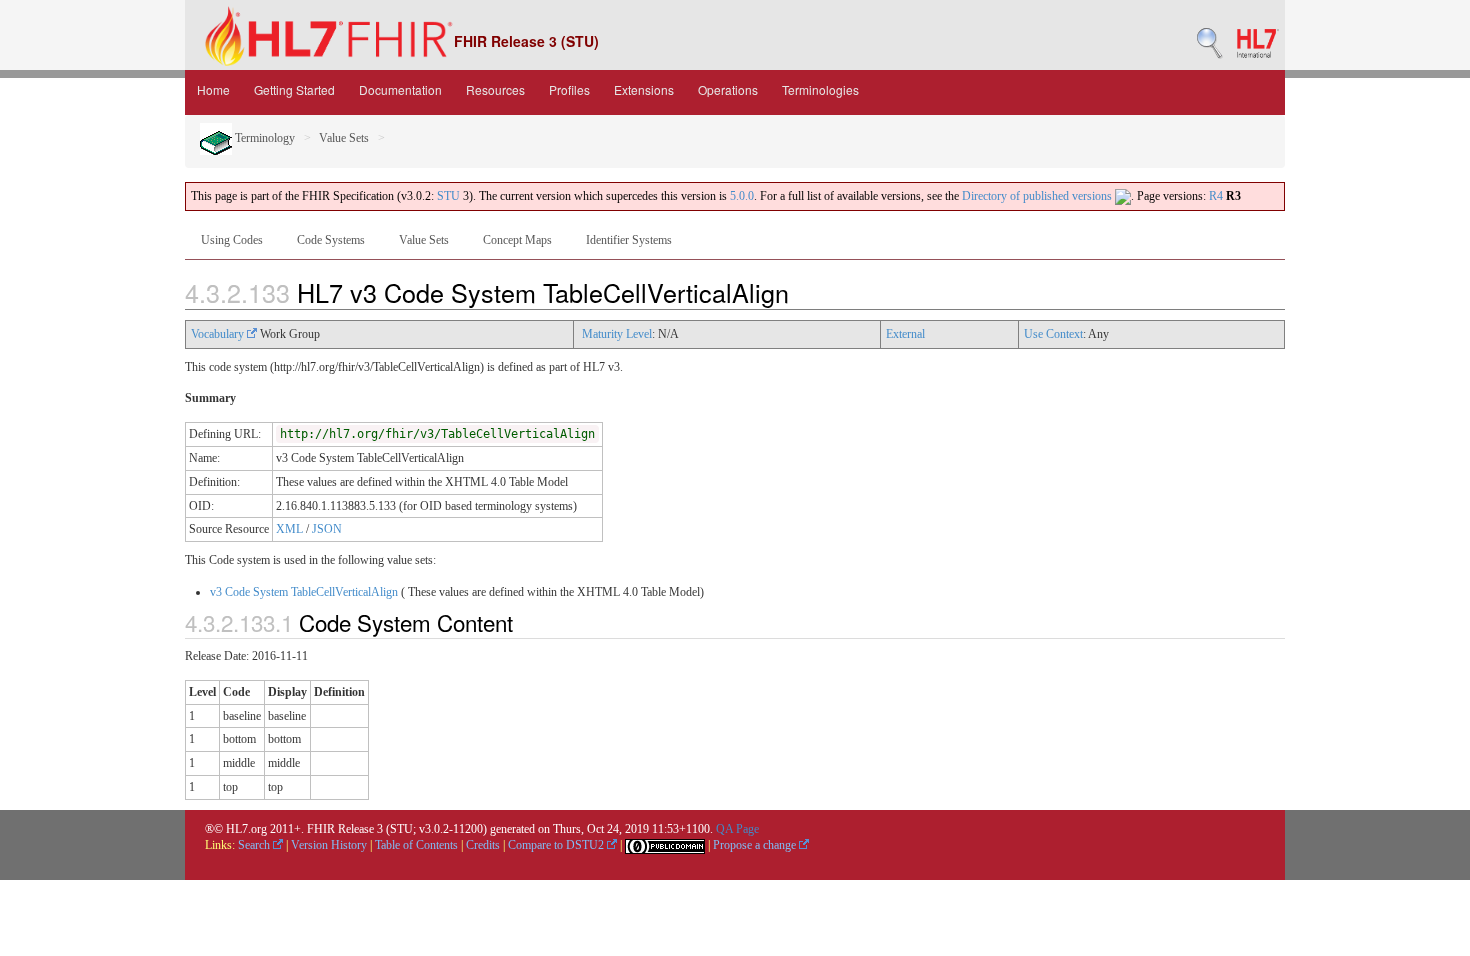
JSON (327, 529)
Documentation (400, 89)
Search (255, 845)
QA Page (737, 829)
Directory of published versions (1038, 196)
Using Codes (232, 240)
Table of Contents (416, 845)
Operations (728, 89)
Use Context (1053, 334)
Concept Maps (517, 240)
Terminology (263, 138)
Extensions (644, 89)
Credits (483, 845)
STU (448, 196)
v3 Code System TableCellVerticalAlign (304, 592)
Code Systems (331, 240)
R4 (1216, 196)
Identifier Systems (629, 240)
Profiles (569, 89)
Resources (495, 89)
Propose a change (756, 845)
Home (213, 89)
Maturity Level (617, 334)
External (905, 334)
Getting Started (294, 89)
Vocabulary (219, 334)
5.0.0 (742, 196)
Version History (329, 845)
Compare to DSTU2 (557, 845)
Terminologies (820, 89)
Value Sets (344, 138)
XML (289, 529)
